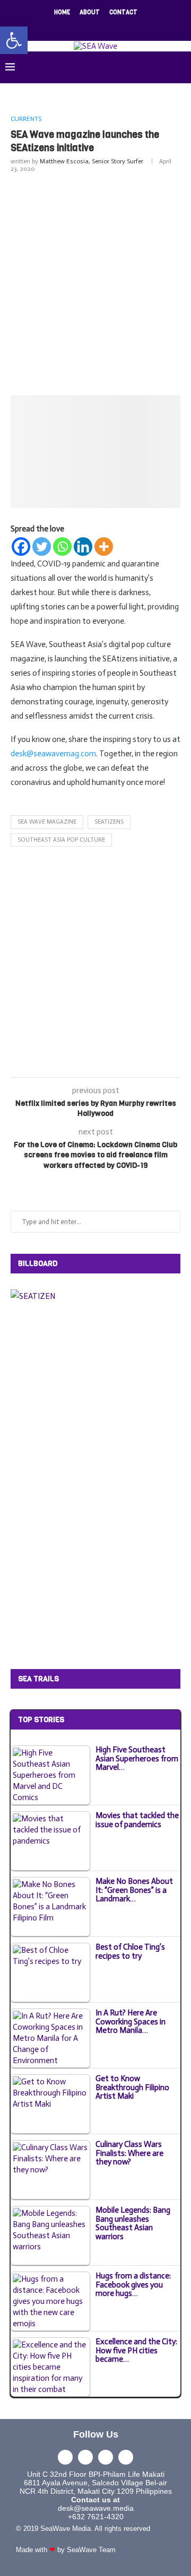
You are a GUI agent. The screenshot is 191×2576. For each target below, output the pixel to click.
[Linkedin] (102, 27)
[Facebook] (61, 27)
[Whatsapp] (62, 547)
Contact (123, 12)
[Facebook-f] (65, 2457)
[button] (14, 40)
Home (62, 12)
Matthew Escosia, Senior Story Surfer (92, 161)
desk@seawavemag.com (53, 754)
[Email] (116, 27)
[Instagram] (89, 27)
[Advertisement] (95, 282)
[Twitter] (75, 27)
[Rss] (130, 27)
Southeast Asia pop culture (61, 840)
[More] (104, 547)
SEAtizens (109, 822)
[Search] (180, 67)
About (90, 12)
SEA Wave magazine (47, 822)
